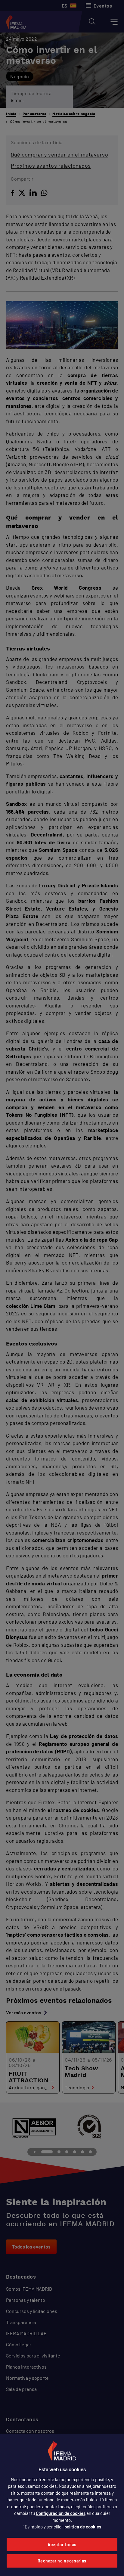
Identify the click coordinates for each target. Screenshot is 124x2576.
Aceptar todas (62, 2545)
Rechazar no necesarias (62, 2561)
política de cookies (83, 2527)
